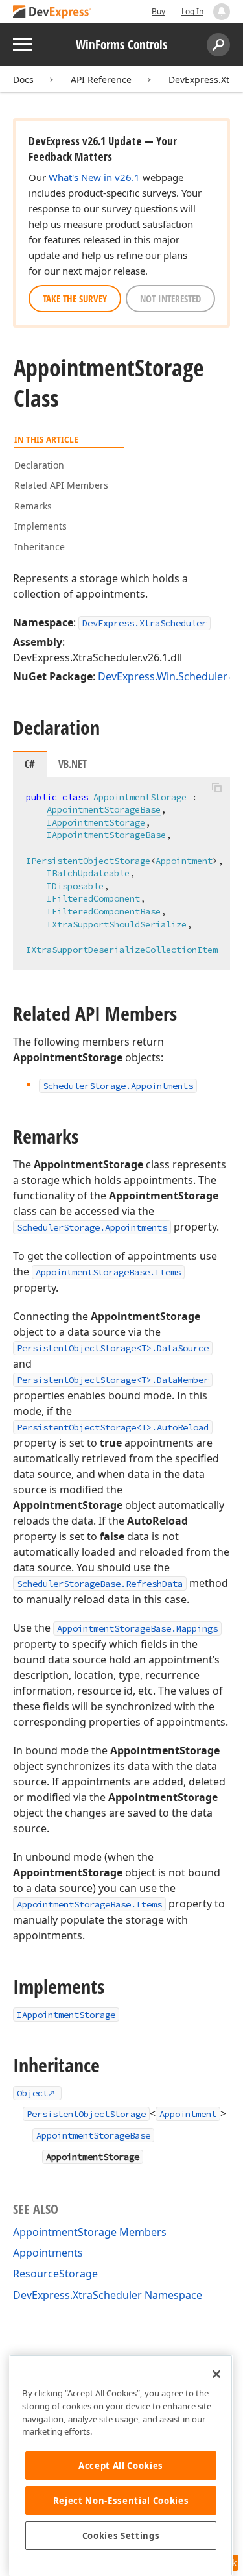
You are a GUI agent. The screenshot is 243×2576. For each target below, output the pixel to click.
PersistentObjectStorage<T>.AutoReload (113, 1427)
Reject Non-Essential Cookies (121, 2501)
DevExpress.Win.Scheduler (163, 676)
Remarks (33, 506)
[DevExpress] (52, 13)
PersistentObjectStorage (86, 2114)
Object (32, 2093)
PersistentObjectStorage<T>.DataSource (113, 1348)
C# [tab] (30, 764)
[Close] (216, 2374)
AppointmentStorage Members (90, 2232)
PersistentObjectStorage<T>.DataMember (113, 1380)
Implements (40, 526)
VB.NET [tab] (73, 764)
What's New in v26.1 (94, 177)
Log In (192, 11)
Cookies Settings (121, 2536)
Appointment (188, 2114)
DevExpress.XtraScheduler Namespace (108, 2295)
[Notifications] (222, 12)
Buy (158, 11)
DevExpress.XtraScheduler (145, 623)
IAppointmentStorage (96, 822)
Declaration (39, 465)
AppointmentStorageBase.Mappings (137, 1628)
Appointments (48, 2253)
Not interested (170, 299)
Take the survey (75, 299)
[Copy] (216, 788)
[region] (121, 2465)
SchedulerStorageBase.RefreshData (100, 1584)
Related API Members (61, 485)
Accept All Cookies (121, 2466)
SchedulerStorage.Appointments (92, 1227)
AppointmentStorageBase (104, 809)
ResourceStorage (55, 2274)
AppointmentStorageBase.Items (108, 1272)
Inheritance (40, 547)
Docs (23, 80)
